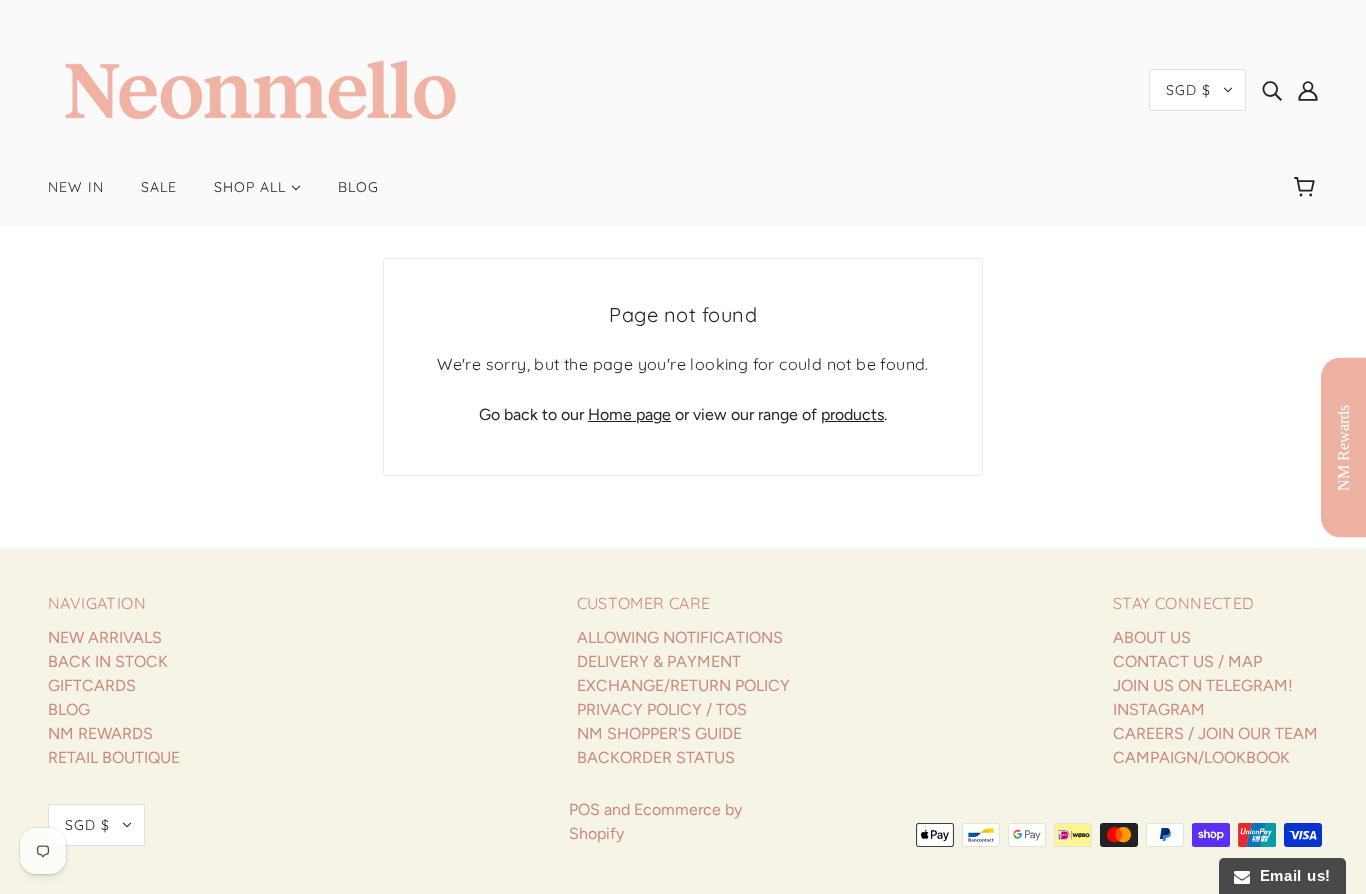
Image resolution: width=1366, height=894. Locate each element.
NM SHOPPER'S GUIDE (659, 733)
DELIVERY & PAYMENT (659, 661)
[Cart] (1307, 187)
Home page (629, 414)
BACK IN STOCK (108, 661)
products (852, 414)
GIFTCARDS (92, 685)
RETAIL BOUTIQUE (114, 757)
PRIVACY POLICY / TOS (662, 709)
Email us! (1290, 875)
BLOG (69, 709)
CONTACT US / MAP (1187, 661)
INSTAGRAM (1159, 709)
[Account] (1308, 90)
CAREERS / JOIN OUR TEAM (1215, 733)
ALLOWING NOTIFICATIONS (680, 637)
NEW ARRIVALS (105, 637)
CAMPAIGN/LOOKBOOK (1201, 757)
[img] (1272, 90)
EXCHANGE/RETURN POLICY (683, 685)
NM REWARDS (100, 733)
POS (584, 809)
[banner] (260, 88)
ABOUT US (1152, 637)
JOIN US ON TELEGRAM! (1203, 685)
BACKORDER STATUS (656, 757)
